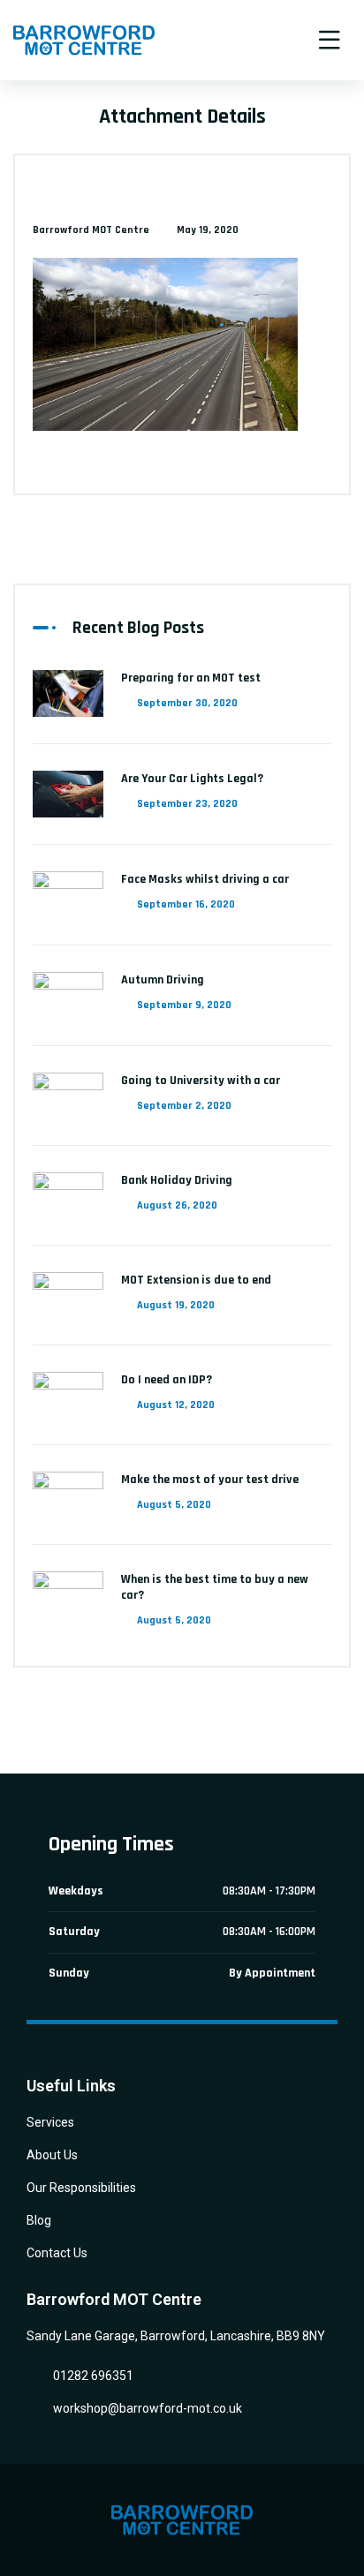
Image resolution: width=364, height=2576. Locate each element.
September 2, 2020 (184, 1106)
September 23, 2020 (187, 804)
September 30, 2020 (187, 703)
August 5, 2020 (174, 1505)
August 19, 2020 (176, 1305)
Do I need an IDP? (167, 1380)
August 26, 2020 (177, 1205)
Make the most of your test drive (210, 1480)
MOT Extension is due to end (196, 1280)
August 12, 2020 (176, 1405)
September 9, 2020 (184, 1005)
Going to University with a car (201, 1081)
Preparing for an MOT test (191, 678)
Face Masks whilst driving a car (205, 879)
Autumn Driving (163, 980)
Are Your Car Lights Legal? (192, 779)
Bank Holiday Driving (177, 1180)
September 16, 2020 (186, 904)
